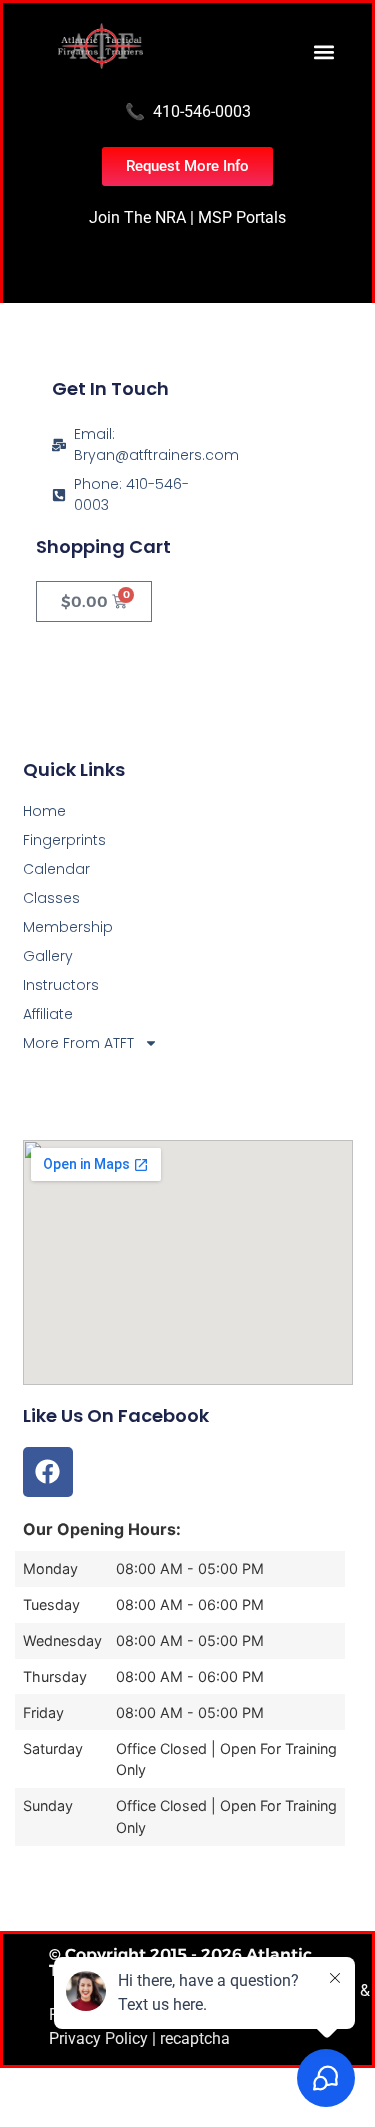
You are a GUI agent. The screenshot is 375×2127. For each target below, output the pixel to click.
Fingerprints (64, 840)
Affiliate (48, 1014)
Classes (51, 898)
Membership (68, 927)
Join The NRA (137, 217)
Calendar (56, 869)
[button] (323, 51)
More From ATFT (78, 1043)
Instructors (61, 985)
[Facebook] (48, 1472)
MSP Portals (242, 217)
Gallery (48, 956)
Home (44, 811)
